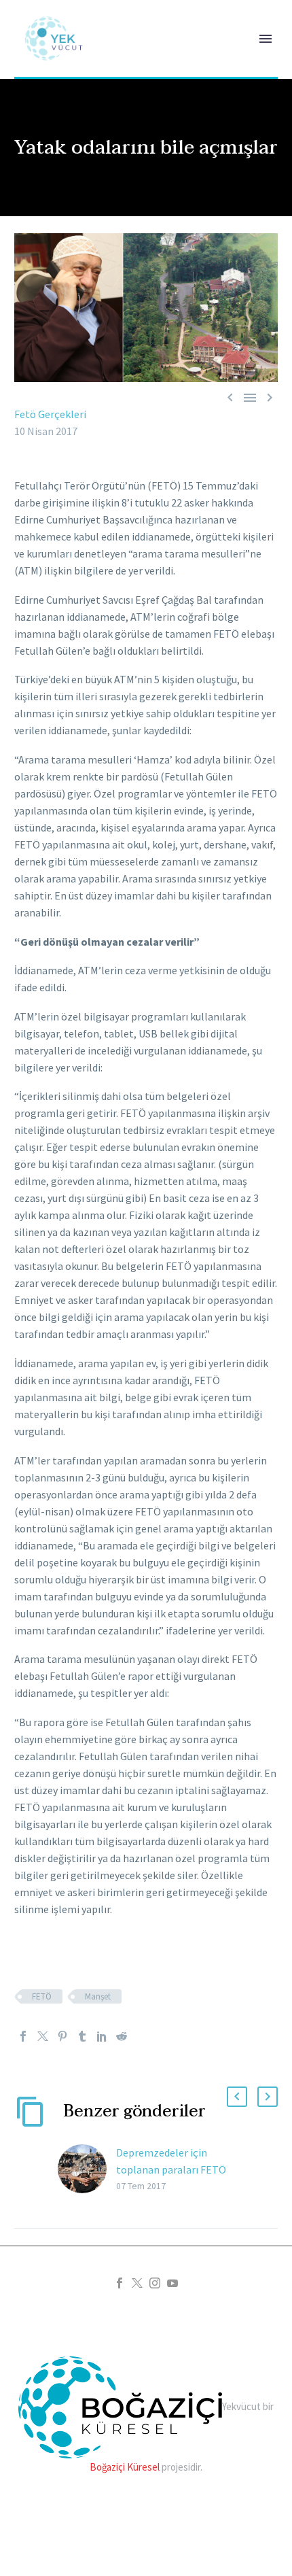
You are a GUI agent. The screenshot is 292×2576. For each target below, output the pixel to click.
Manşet (98, 1996)
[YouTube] (172, 2283)
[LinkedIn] (102, 2036)
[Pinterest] (62, 2036)
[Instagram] (155, 2283)
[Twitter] (43, 2036)
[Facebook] (23, 2036)
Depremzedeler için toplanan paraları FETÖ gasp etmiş (171, 2169)
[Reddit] (122, 2036)
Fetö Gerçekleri (50, 414)
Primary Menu (266, 39)
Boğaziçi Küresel (125, 2467)
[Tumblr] (82, 2036)
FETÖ (42, 1996)
